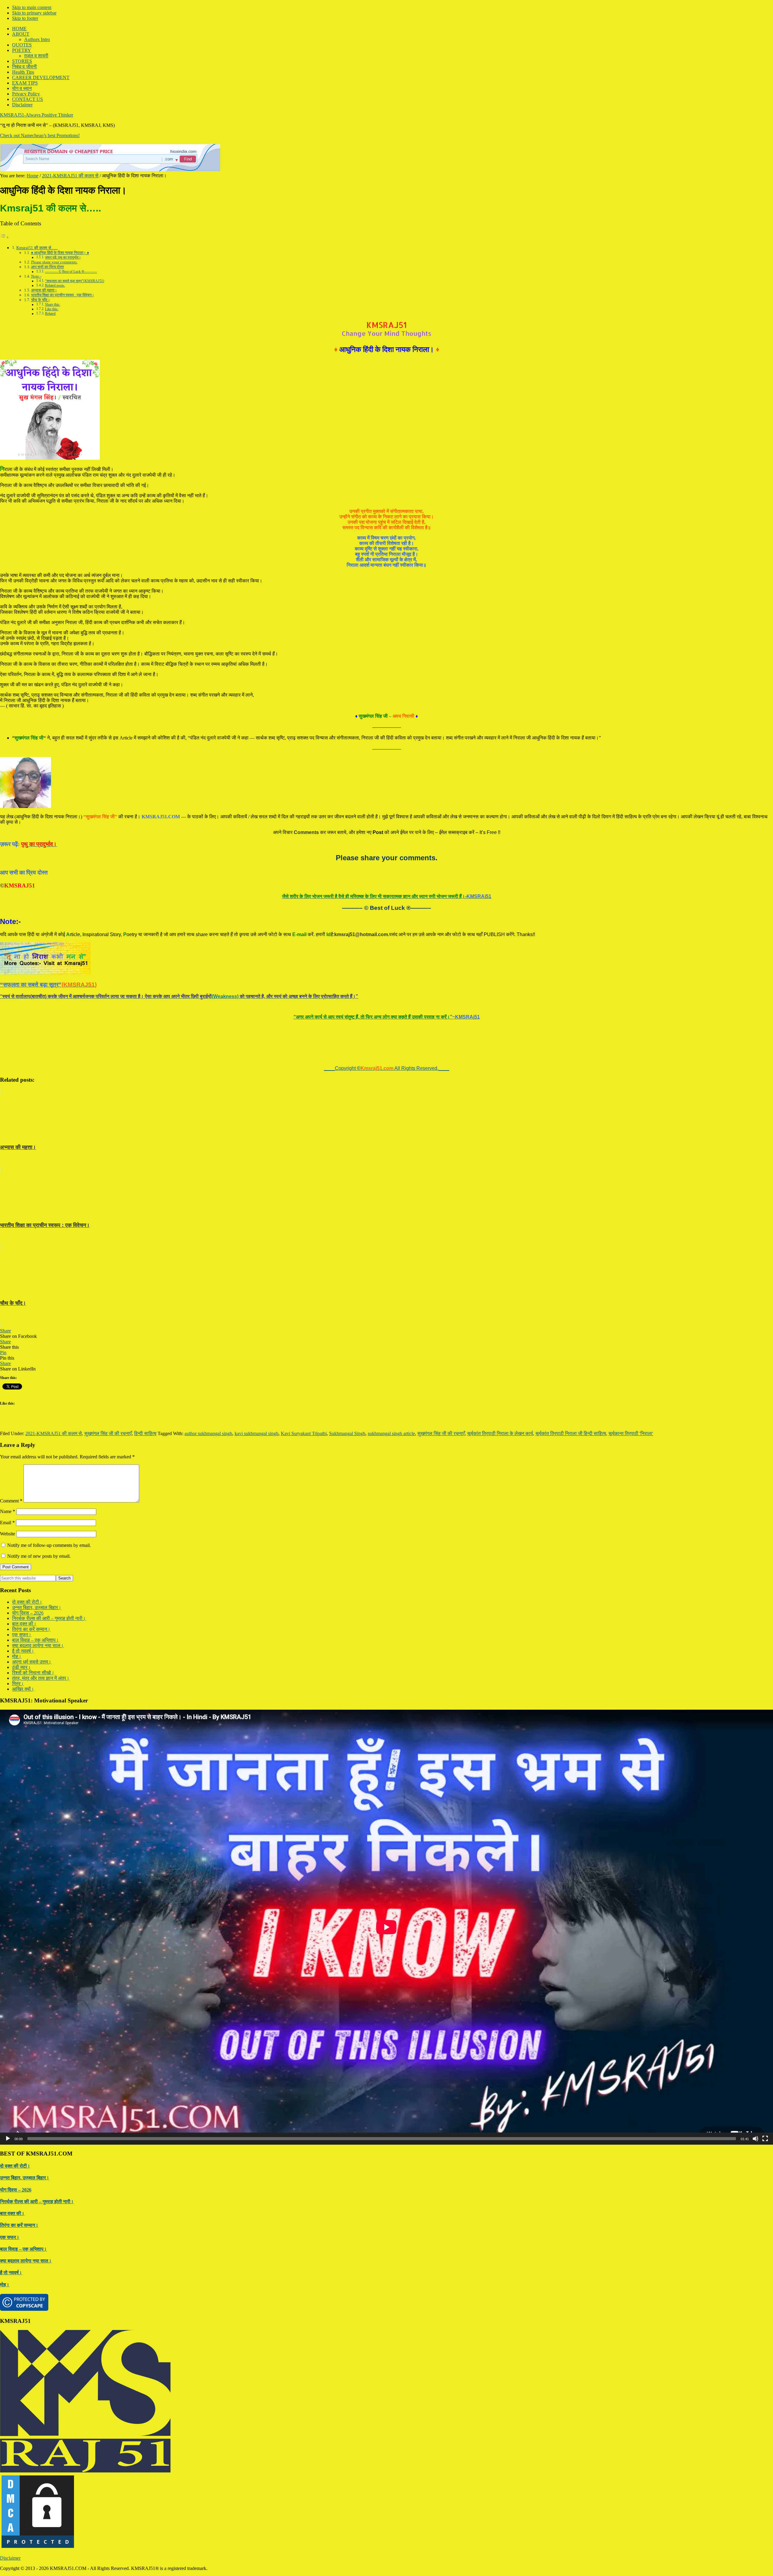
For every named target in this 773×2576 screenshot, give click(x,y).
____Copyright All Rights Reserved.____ (387, 1068)
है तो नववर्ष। (23, 1651)
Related (50, 314)
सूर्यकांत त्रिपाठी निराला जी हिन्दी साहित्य (571, 1433)
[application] (386, 1927)
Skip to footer (25, 18)
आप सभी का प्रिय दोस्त (47, 267)
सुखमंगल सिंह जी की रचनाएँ (108, 1433)
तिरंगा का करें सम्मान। (31, 1629)
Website (8, 1534)
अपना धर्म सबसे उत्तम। (32, 1662)
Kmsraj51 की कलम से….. (37, 248)
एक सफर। (22, 1635)
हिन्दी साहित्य (145, 1433)
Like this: (52, 309)
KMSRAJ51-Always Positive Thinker (37, 115)
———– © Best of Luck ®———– (71, 272)
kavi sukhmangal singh (257, 1433)
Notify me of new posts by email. (39, 1556)
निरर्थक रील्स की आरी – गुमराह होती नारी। (49, 1618)
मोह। (17, 1656)
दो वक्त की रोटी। (27, 1602)
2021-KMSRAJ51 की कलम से (54, 1433)
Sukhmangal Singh (347, 1433)
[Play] (8, 2139)
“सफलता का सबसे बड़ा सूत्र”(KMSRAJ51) (75, 281)
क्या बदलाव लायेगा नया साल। (38, 1645)
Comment (11, 1501)
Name (8, 1511)
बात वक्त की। (24, 1624)
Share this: (53, 305)
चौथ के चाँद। (41, 300)
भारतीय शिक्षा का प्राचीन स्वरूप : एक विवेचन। (63, 295)
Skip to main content (32, 7)
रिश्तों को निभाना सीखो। (33, 1673)
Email (7, 1523)
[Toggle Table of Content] (5, 237)
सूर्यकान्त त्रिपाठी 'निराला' (631, 1433)
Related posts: (55, 286)
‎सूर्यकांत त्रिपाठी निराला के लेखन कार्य (500, 1433)
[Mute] (755, 2139)
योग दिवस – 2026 (28, 1613)
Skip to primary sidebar (34, 13)
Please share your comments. (54, 262)
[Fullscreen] (765, 2139)
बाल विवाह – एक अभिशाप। (35, 1640)
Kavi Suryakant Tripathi (304, 1433)
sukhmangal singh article (391, 1433)
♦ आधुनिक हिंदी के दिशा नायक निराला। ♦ (60, 253)
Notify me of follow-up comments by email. (49, 1545)
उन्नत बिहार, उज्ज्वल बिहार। (37, 1607)
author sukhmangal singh (208, 1433)
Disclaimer (10, 2558)
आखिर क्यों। (23, 1689)
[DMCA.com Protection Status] (38, 2548)
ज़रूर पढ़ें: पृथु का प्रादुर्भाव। (63, 258)
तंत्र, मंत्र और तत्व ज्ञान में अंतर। (41, 1678)
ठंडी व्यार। (21, 1667)
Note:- (36, 276)
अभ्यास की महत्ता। (44, 290)
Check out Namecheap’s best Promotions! (40, 135)
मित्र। (18, 1684)
